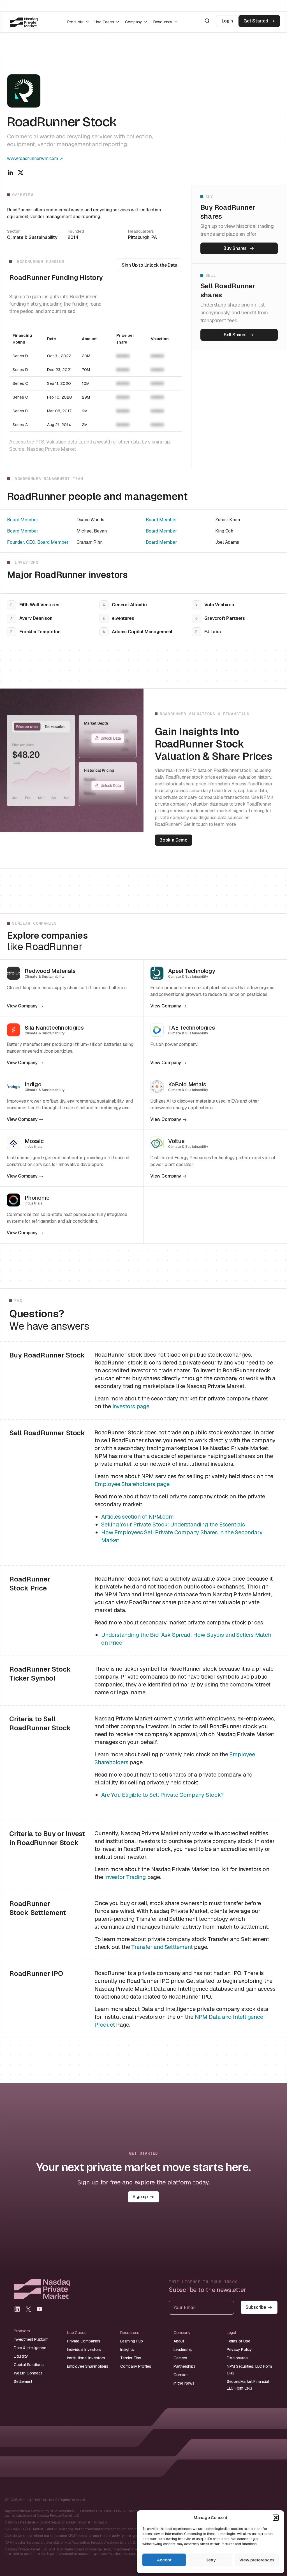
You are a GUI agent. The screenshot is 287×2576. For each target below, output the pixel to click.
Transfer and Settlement (162, 1947)
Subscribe (256, 2307)
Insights (127, 2349)
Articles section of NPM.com (137, 1517)
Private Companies (84, 2341)
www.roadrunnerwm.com (33, 158)
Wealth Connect (28, 2373)
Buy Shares (235, 248)
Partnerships (185, 2366)
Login (227, 21)
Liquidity (21, 2356)
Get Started (256, 21)
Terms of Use (239, 2341)
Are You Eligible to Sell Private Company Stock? (162, 1795)
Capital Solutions (29, 2365)
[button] (276, 2518)
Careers (180, 2358)
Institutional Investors (86, 2358)
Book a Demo (173, 840)
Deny (210, 2560)
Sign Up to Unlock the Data (150, 265)
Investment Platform (31, 2339)
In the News (184, 2383)
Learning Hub (132, 2341)
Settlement (23, 2381)
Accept (164, 2560)
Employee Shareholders (88, 2366)
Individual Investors (84, 2349)
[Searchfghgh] (207, 21)
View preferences (257, 2560)
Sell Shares (235, 335)
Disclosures (237, 2358)
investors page (131, 1406)
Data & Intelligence (30, 2348)
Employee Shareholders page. (133, 1484)
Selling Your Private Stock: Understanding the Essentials (173, 1524)
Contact (181, 2375)
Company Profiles (136, 2366)
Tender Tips (131, 2358)
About (179, 2341)
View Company (22, 1006)
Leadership (183, 2349)
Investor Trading (125, 1877)
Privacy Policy (239, 2349)
